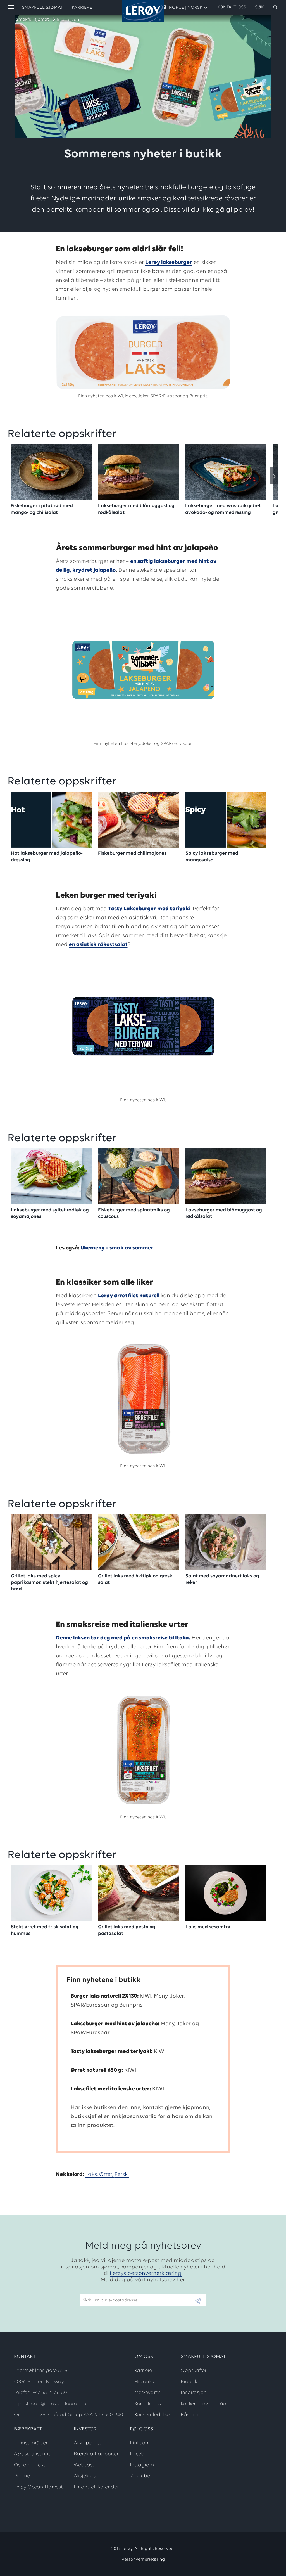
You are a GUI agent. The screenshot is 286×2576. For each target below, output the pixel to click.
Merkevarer (147, 2393)
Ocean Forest (29, 2465)
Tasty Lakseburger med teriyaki (149, 909)
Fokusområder (31, 2443)
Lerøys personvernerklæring (146, 2274)
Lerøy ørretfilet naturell (129, 1296)
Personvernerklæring (143, 2560)
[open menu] (11, 7)
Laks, (92, 2175)
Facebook (141, 2454)
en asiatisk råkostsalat (98, 945)
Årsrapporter (88, 2443)
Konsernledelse (152, 2415)
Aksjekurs (85, 2476)
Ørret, (107, 2175)
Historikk (144, 2382)
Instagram (142, 2465)
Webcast (84, 2465)
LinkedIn (140, 2443)
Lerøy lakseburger (169, 263)
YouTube (140, 2476)
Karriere (82, 8)
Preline (22, 2476)
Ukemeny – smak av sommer (117, 1248)
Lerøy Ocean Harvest (38, 2487)
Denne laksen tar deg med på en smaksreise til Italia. (123, 1638)
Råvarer (190, 2415)
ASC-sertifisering (33, 2454)
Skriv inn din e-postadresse (108, 2291)
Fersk (122, 2175)
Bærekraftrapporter (96, 2454)
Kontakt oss (232, 7)
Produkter (192, 2382)
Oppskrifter (194, 2371)
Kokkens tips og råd (204, 2404)
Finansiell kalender (96, 2487)
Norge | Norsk (185, 8)
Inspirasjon (68, 20)
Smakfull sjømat (32, 20)
